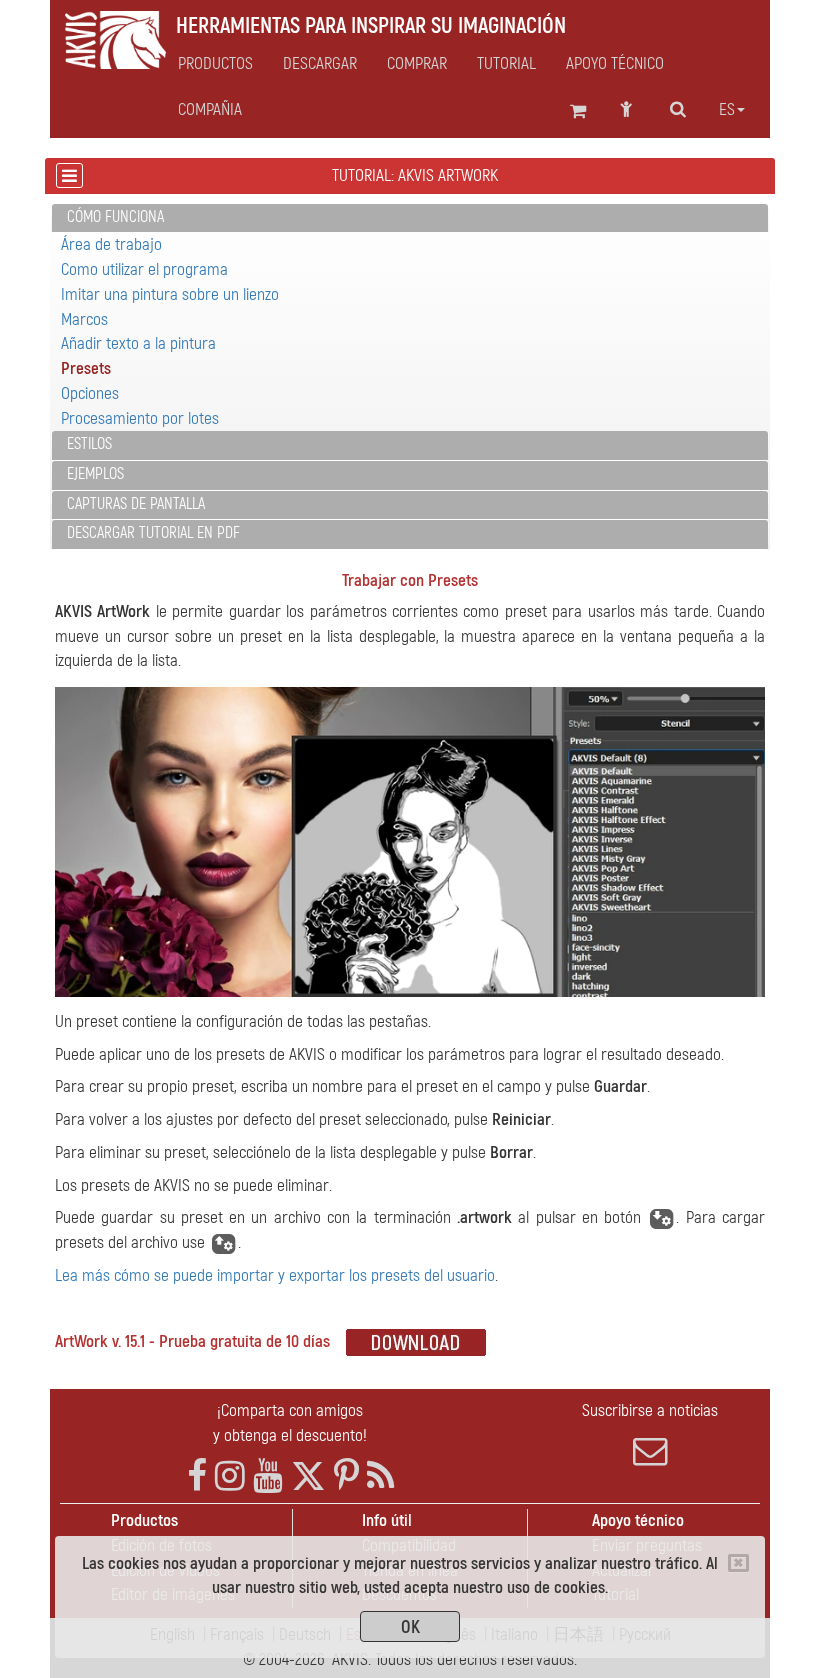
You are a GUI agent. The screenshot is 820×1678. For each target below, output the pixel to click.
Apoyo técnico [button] (615, 64)
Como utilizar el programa (144, 269)
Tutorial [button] (506, 64)
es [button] (727, 110)
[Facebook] (197, 1476)
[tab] (410, 218)
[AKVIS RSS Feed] (380, 1476)
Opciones (90, 393)
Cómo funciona (115, 217)
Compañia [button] (210, 110)
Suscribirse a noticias (650, 1410)
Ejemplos (95, 474)
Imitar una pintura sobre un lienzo (170, 294)
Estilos (89, 444)
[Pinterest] (346, 1476)
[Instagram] (230, 1476)
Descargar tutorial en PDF (153, 533)
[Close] (738, 1563)
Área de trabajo (111, 244)
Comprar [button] (417, 64)
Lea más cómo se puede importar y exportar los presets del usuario (275, 1275)
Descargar (320, 64)
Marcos (84, 319)
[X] (308, 1476)
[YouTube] (268, 1476)
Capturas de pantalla (136, 504)
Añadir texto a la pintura (138, 343)
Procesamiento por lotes (140, 418)
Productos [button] (215, 64)
